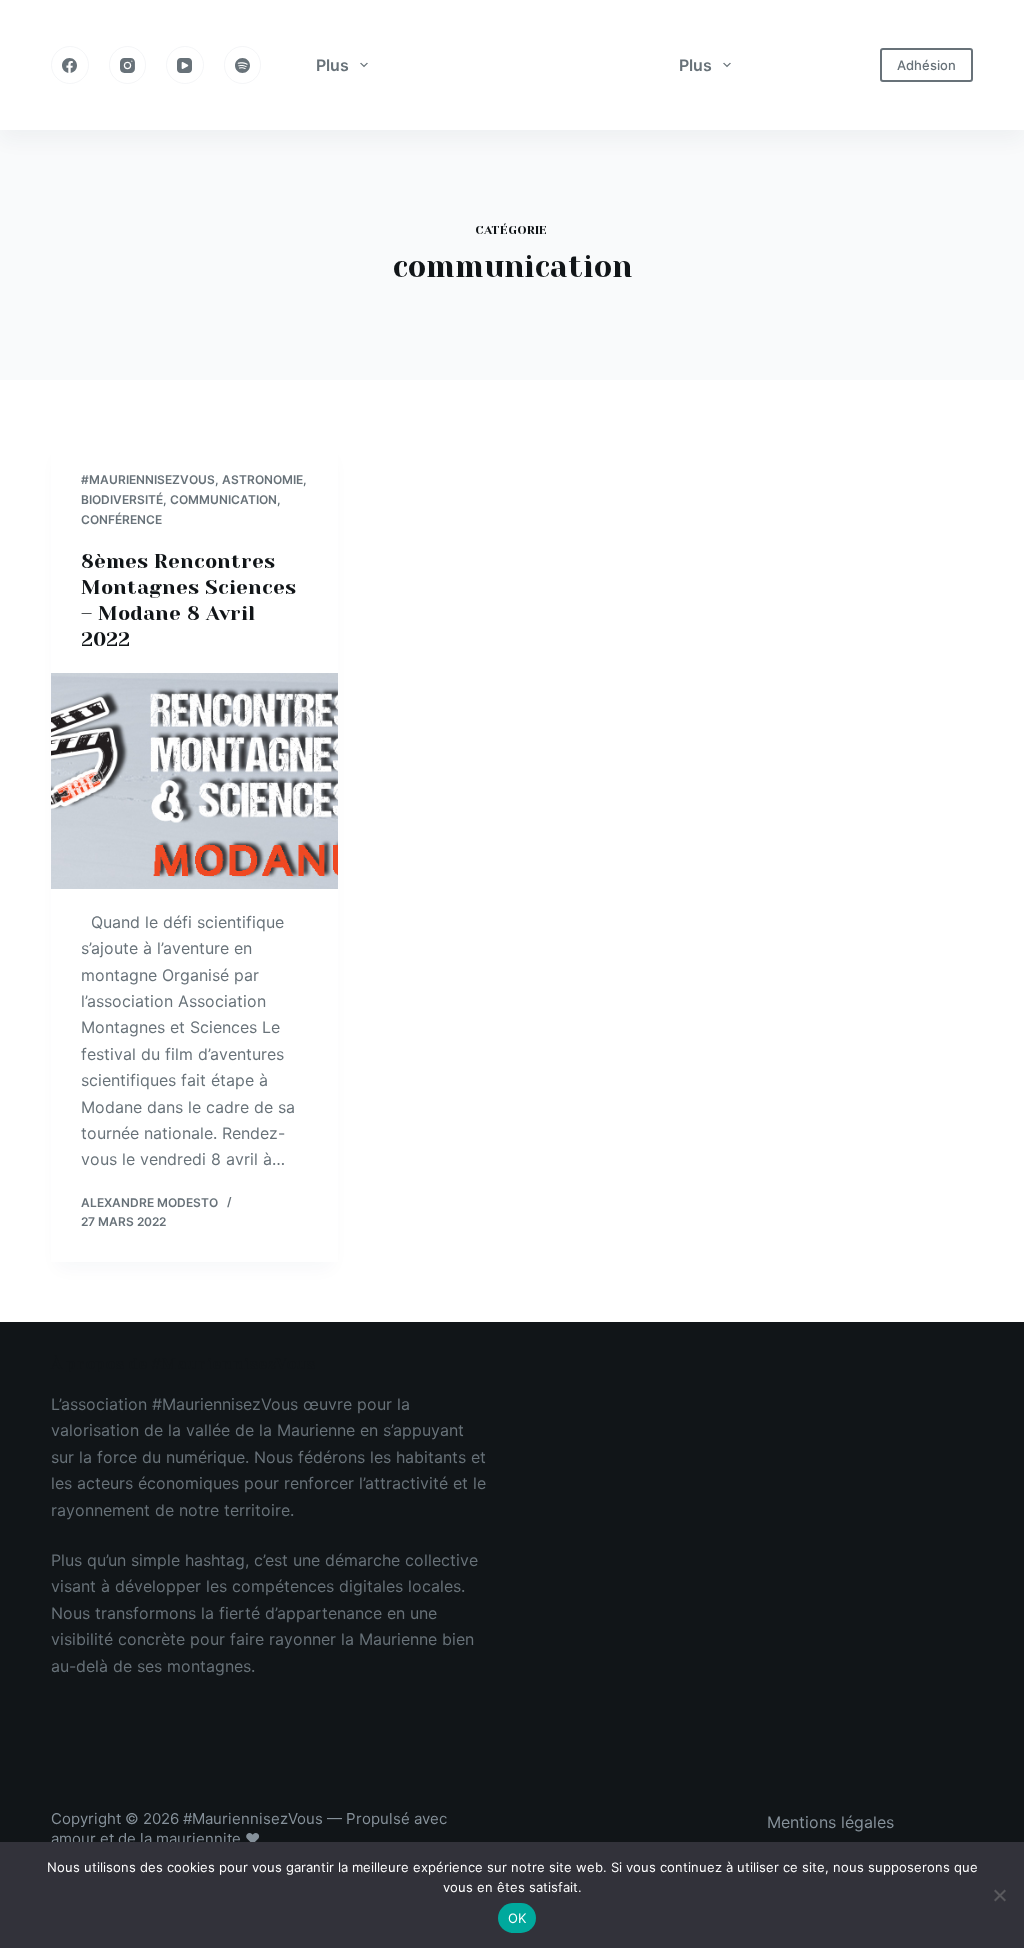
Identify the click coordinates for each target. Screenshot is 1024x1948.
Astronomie (262, 479)
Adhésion (926, 65)
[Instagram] (128, 65)
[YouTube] (185, 65)
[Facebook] (70, 65)
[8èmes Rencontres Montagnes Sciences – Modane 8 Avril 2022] (194, 780)
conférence (121, 519)
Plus (332, 65)
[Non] (999, 1895)
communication (223, 499)
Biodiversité (122, 499)
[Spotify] (243, 65)
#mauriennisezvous (148, 479)
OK (517, 1918)
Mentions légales (830, 1822)
